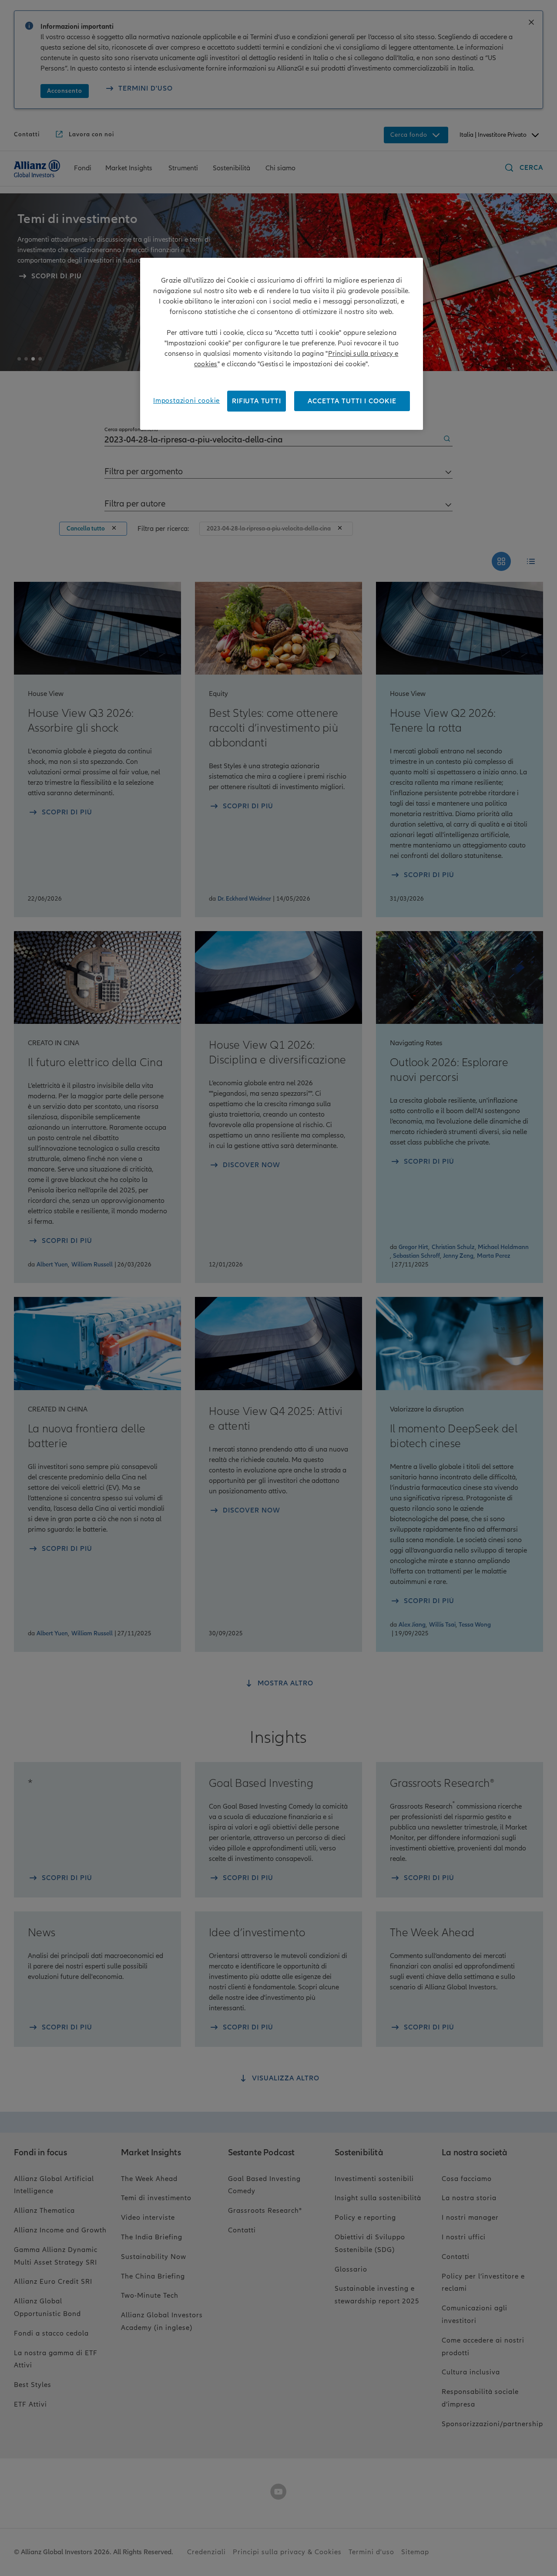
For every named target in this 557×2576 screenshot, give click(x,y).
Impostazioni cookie (186, 401)
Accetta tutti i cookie (352, 401)
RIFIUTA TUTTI (256, 401)
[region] (282, 344)
